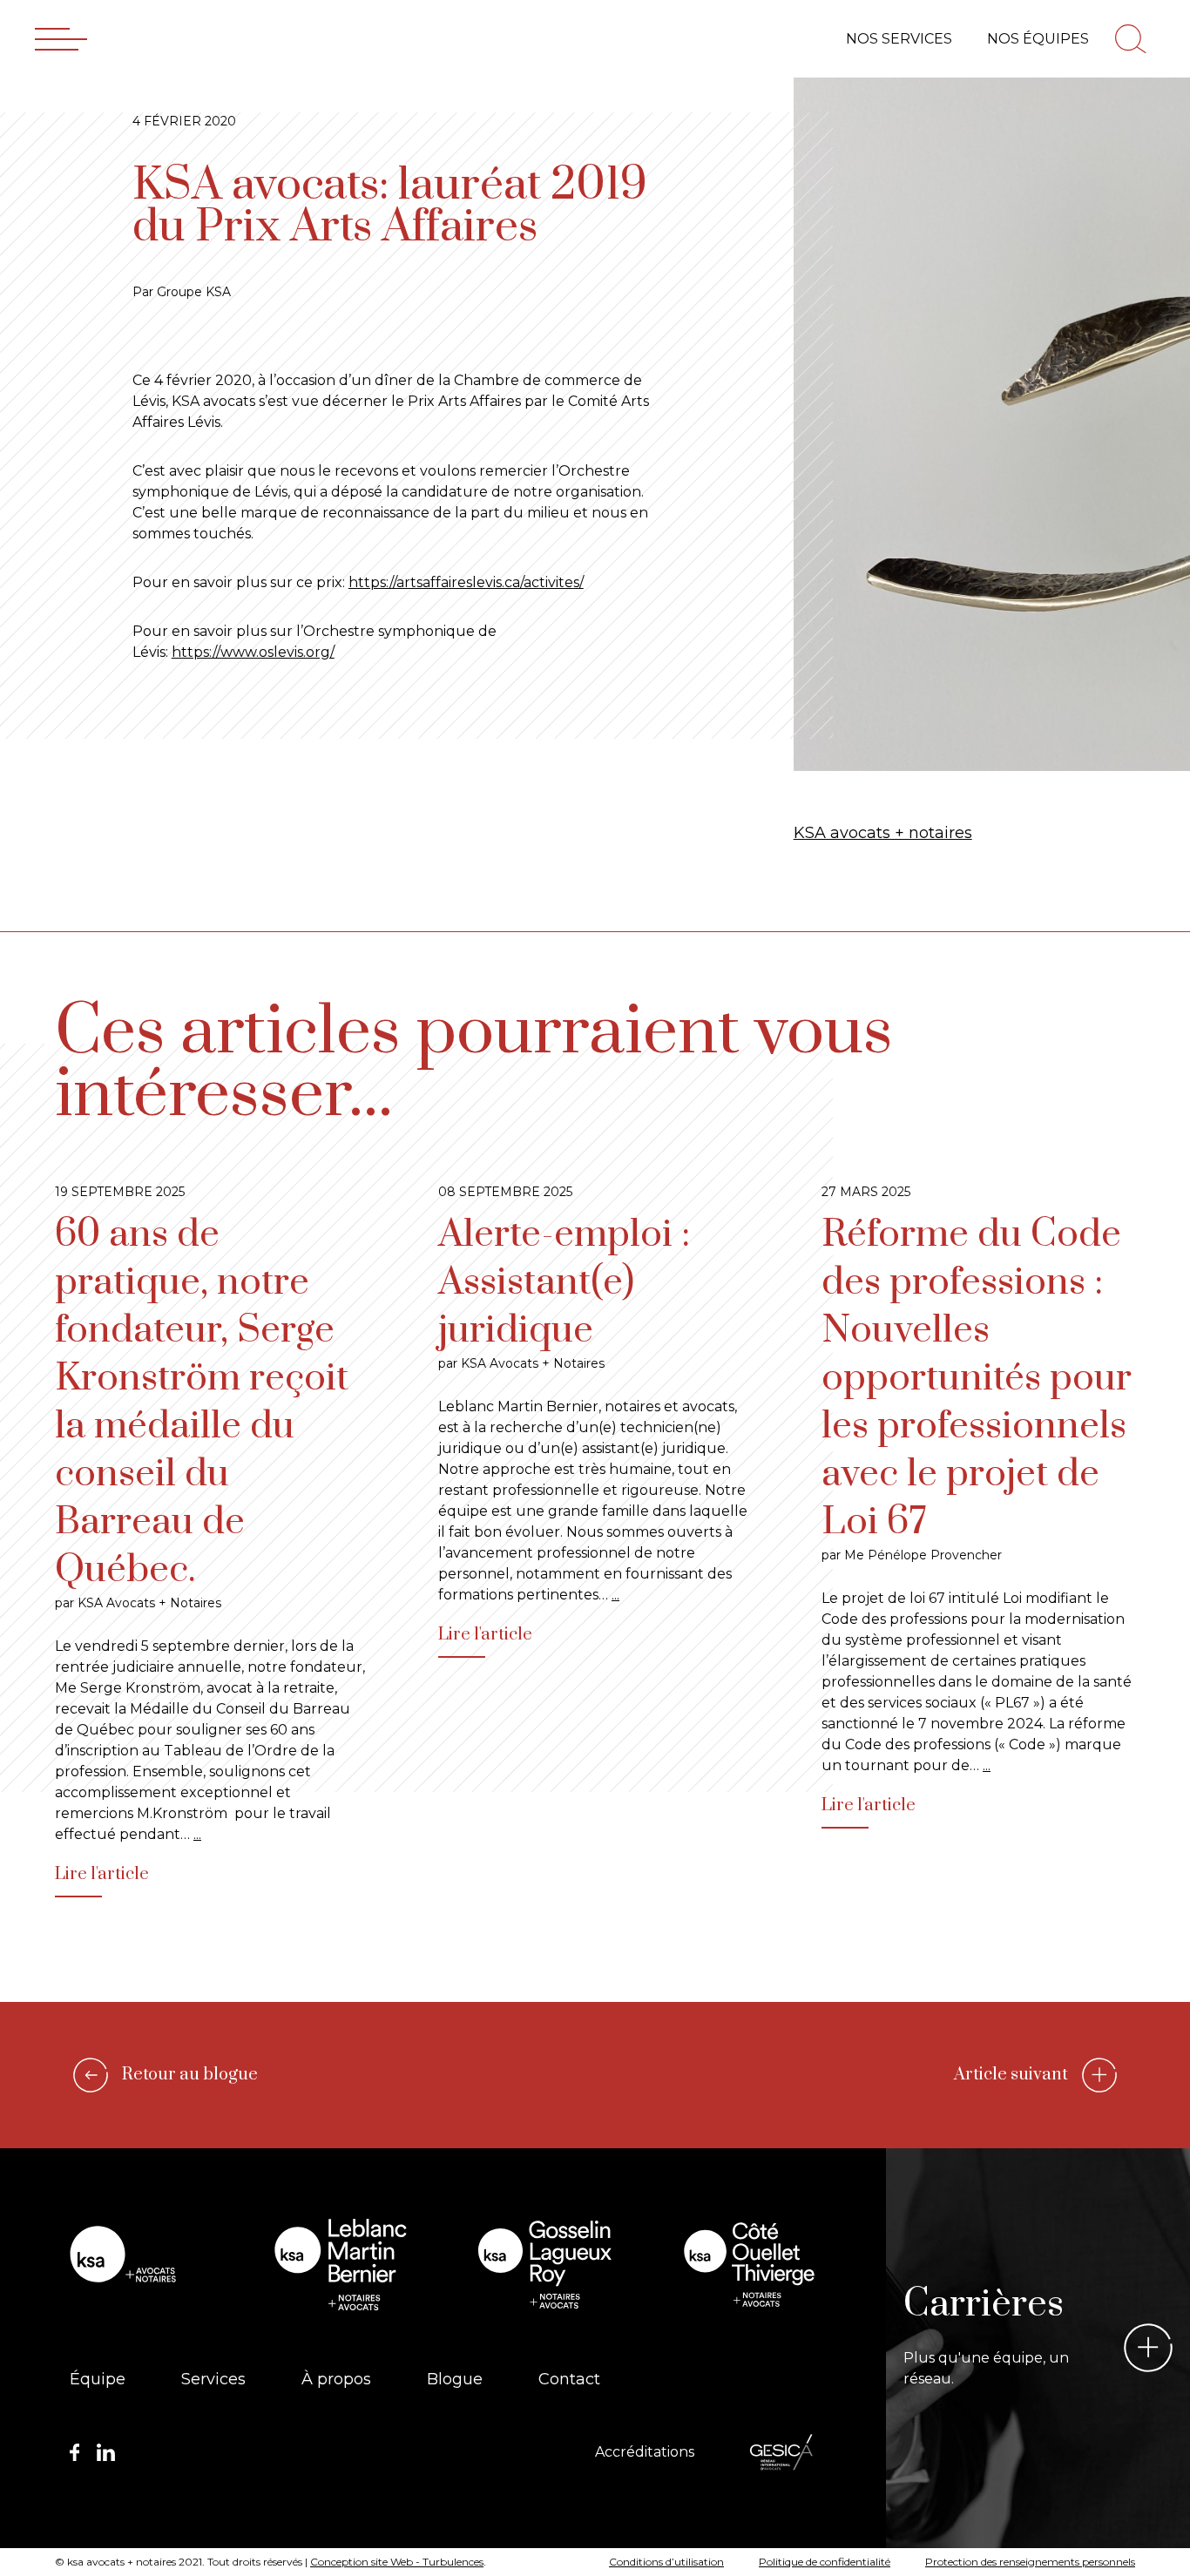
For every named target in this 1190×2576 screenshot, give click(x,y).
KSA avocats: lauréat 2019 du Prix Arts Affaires (390, 206)
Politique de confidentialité (825, 2562)
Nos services (899, 39)
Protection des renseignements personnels (1030, 2562)
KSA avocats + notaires (883, 833)
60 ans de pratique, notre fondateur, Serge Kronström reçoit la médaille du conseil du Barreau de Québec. (202, 1402)
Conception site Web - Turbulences (397, 2562)
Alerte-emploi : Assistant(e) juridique (564, 1282)
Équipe (98, 2379)
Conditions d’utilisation (666, 2562)
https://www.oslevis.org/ (253, 652)
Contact (569, 2379)
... (197, 1834)
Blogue (455, 2379)
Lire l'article (102, 1874)
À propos (336, 2379)
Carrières (984, 2304)
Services (213, 2379)
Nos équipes (1038, 39)
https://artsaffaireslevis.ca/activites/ (466, 582)
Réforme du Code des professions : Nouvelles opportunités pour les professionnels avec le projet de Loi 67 (977, 1378)
